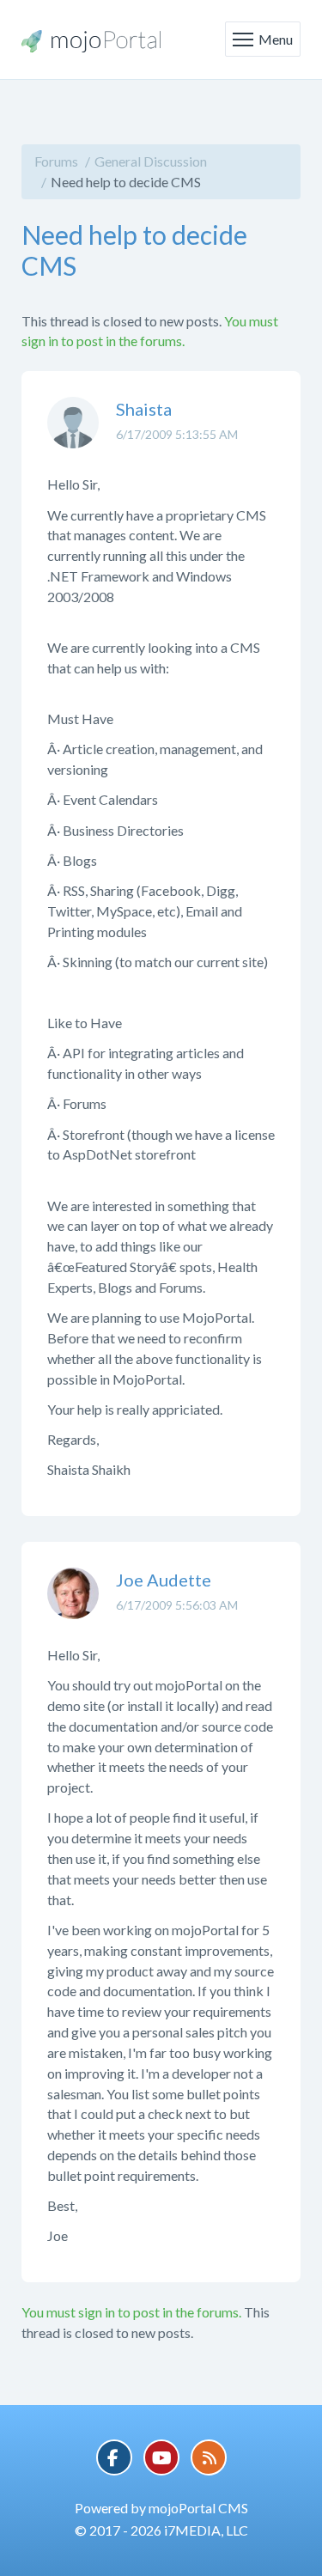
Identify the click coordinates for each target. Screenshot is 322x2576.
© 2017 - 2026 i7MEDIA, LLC (161, 2530)
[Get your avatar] (73, 435)
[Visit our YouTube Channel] (161, 2457)
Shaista (144, 409)
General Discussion (151, 161)
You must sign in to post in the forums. (131, 2312)
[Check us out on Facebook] (114, 2457)
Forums (56, 161)
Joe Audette (164, 1580)
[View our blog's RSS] (209, 2457)
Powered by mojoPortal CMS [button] (161, 2508)
